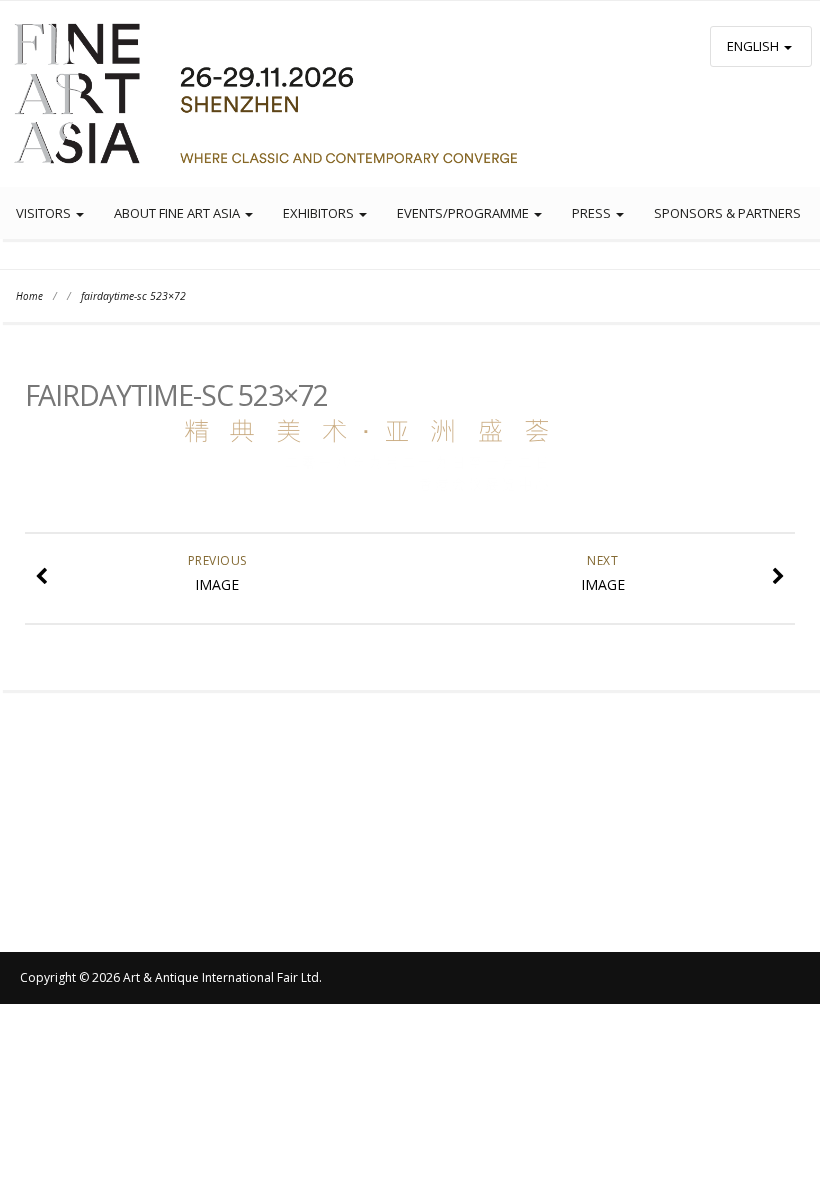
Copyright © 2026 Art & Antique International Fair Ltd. (171, 977)
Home (29, 296)
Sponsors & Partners (727, 213)
